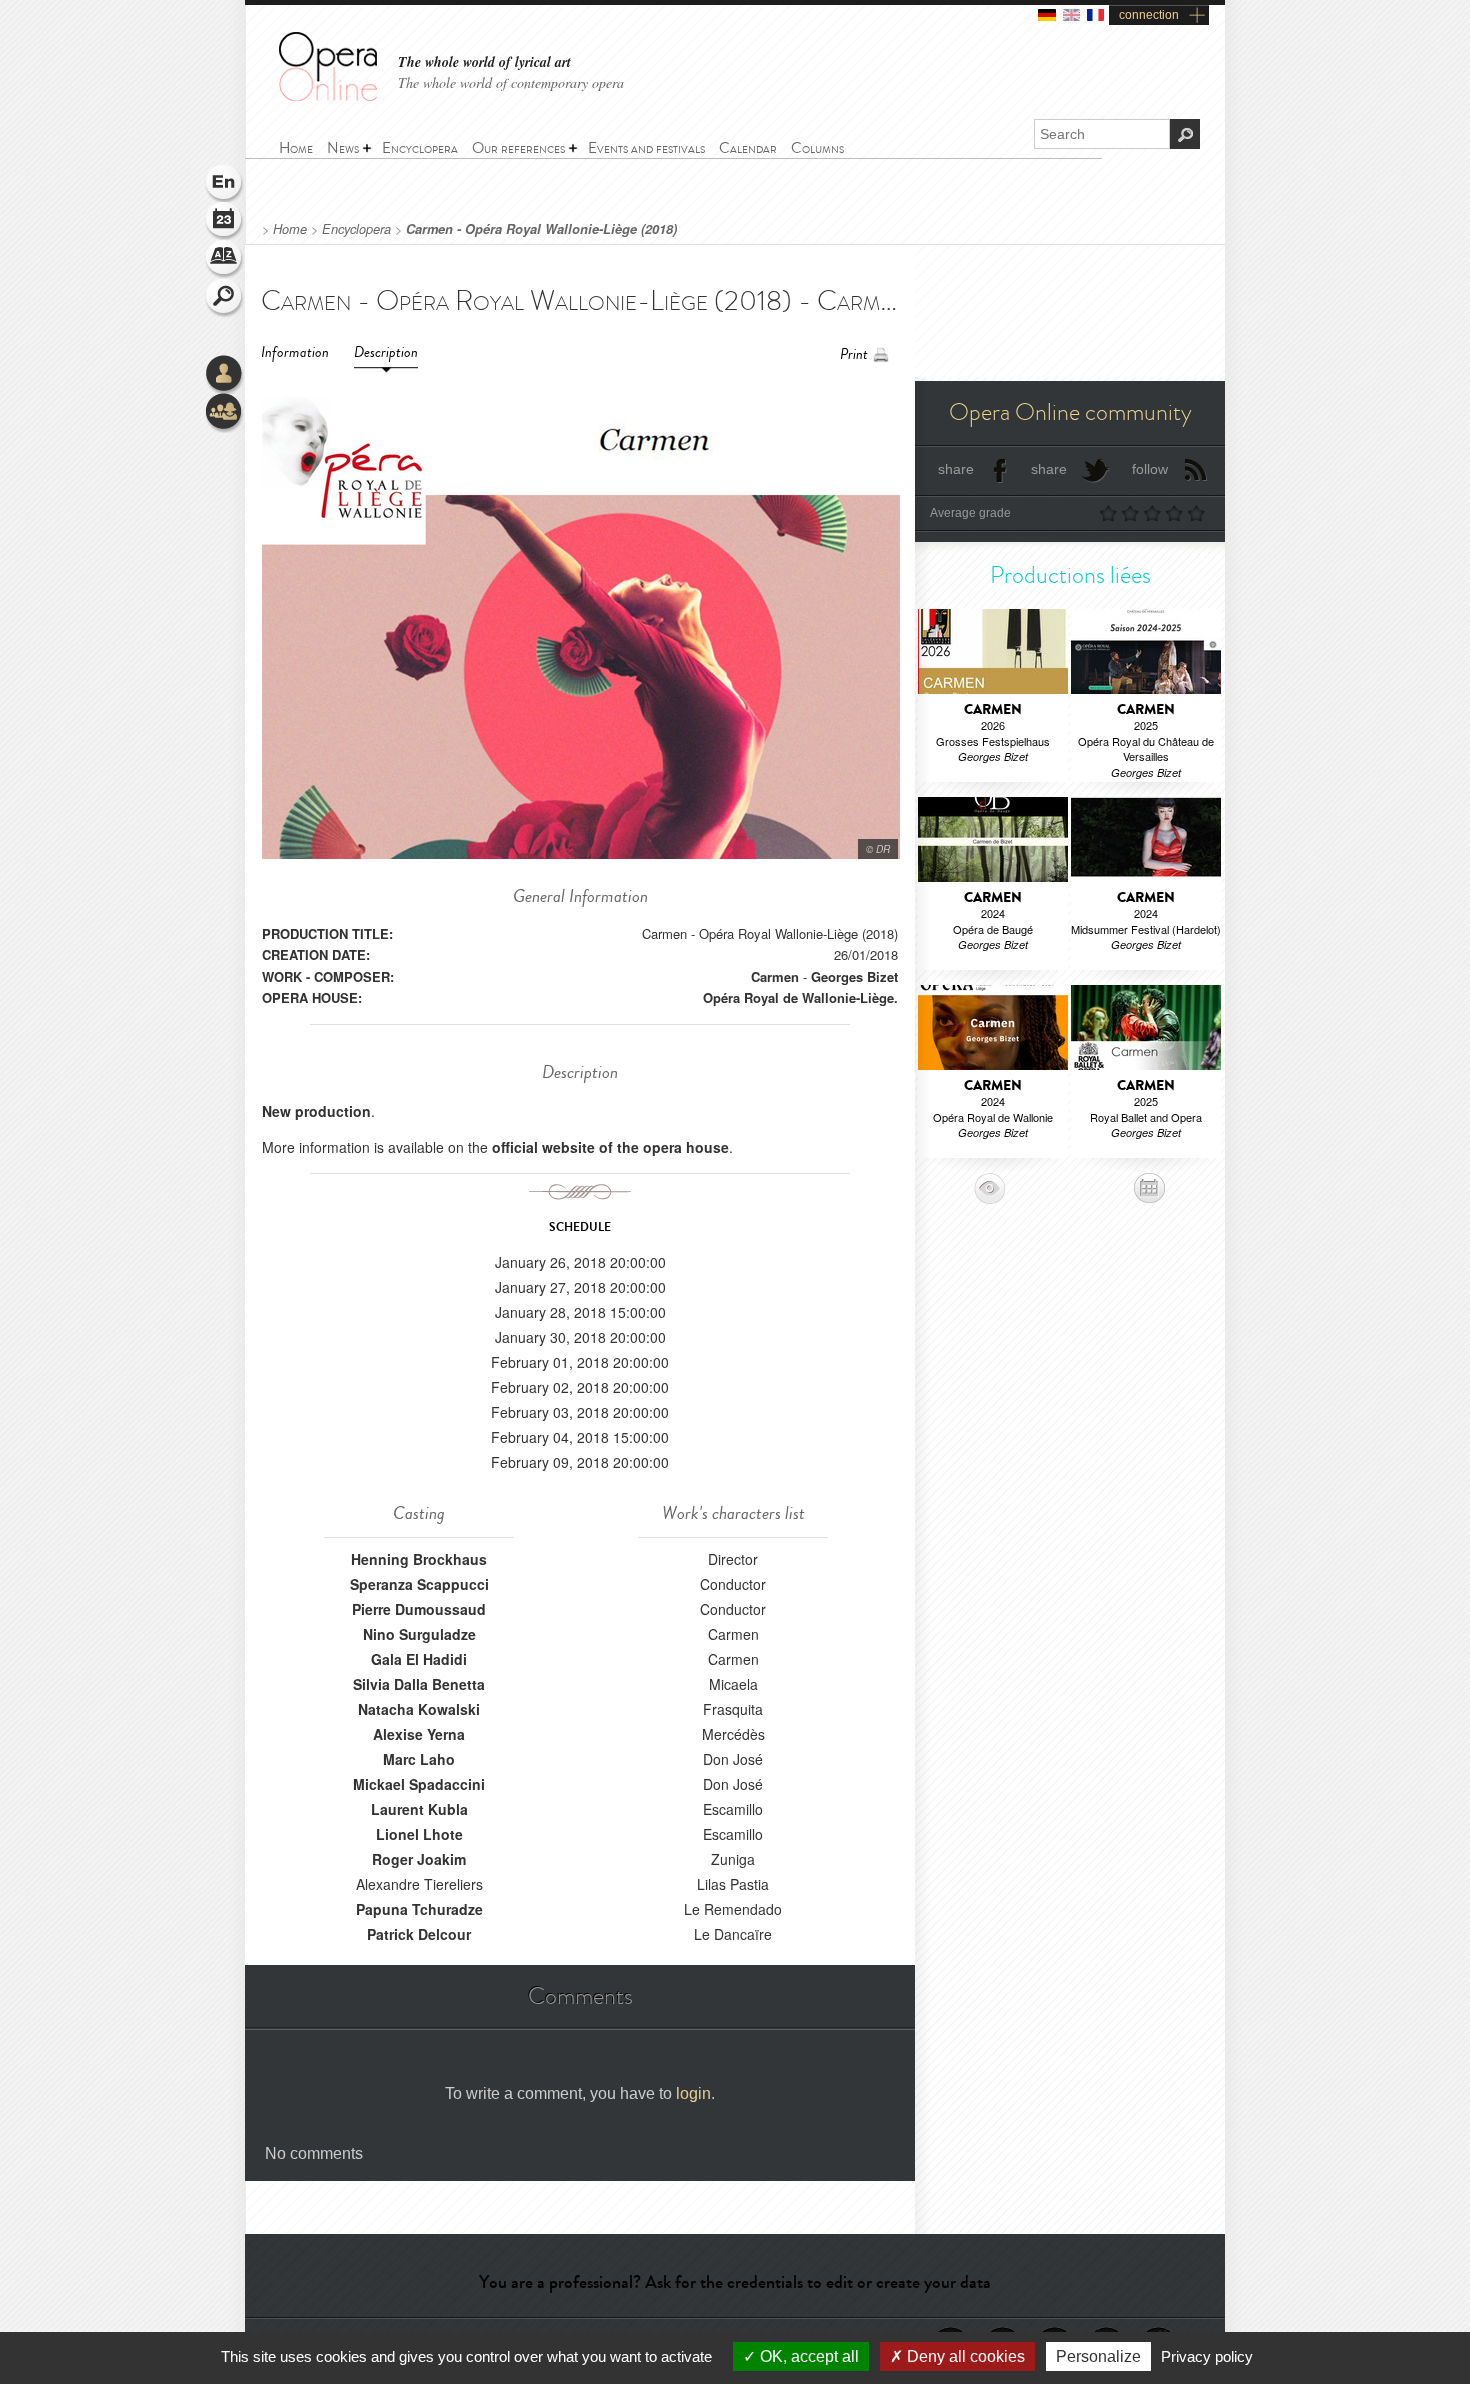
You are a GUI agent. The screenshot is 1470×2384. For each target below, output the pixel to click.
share (956, 469)
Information (295, 352)
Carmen (775, 976)
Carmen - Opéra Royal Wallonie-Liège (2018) (541, 229)
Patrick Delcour (419, 1934)
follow (1150, 469)
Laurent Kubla (419, 1809)
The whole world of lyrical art (484, 62)
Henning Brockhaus (419, 1559)
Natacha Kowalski (419, 1709)
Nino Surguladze (419, 1634)
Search (225, 298)
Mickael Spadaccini (419, 1784)
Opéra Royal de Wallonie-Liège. (800, 997)
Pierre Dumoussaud (419, 1609)
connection (1149, 15)
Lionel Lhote (419, 1834)
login (693, 2093)
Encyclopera (356, 229)
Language (225, 184)
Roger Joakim (419, 1859)
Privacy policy (1207, 2356)
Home (290, 229)
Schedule (225, 222)
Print (854, 354)
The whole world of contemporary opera (511, 82)
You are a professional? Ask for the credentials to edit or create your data (735, 2282)
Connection (225, 375)
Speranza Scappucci (419, 1584)
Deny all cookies (964, 2356)
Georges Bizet (854, 976)
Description (386, 352)
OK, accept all (807, 2356)
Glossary (225, 260)
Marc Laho (419, 1759)
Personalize (1098, 2356)
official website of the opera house (610, 1147)
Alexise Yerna (419, 1734)
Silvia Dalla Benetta (419, 1684)
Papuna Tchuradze (419, 1909)
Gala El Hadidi (419, 1659)
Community (225, 413)
